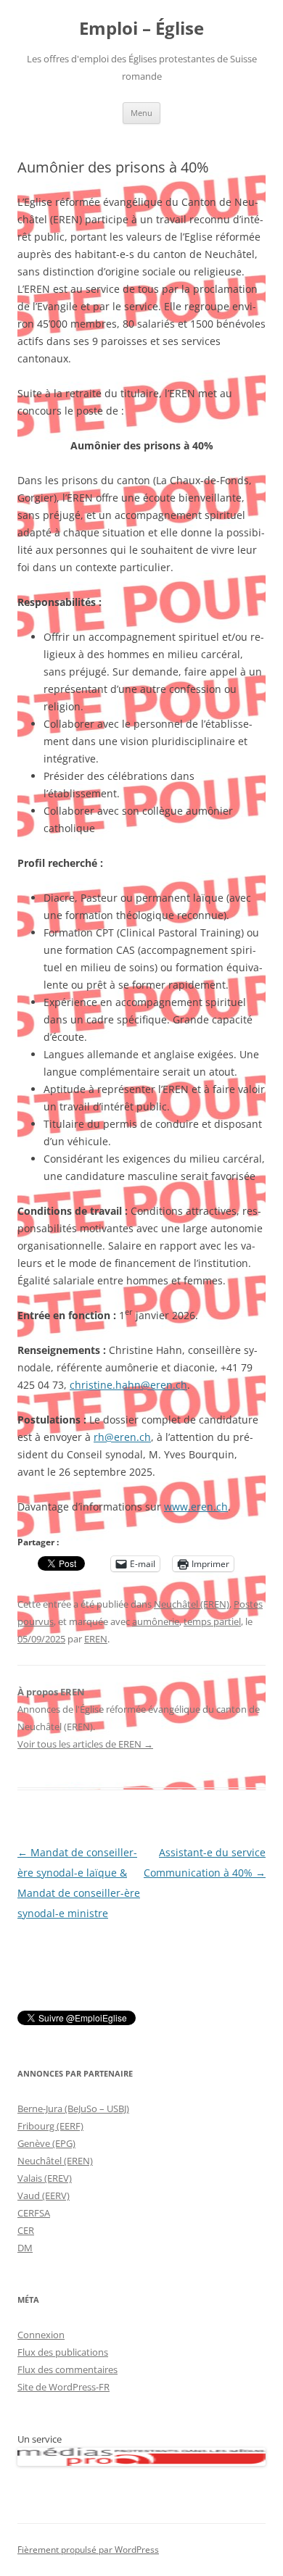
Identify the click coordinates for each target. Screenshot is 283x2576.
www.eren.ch (196, 1507)
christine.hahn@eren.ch (128, 1385)
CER (26, 2230)
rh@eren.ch (122, 1437)
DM (25, 2248)
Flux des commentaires (67, 2369)
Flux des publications (63, 2352)
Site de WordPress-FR (63, 2387)
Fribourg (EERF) (50, 2126)
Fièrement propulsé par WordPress (88, 2550)
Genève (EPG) (46, 2143)
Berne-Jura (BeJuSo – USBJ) (73, 2108)
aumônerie (156, 1621)
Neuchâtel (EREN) (192, 1604)
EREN (96, 1639)
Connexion (41, 2335)
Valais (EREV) (45, 2178)
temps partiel (212, 1621)
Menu (141, 113)
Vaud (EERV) (44, 2195)
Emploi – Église (141, 29)
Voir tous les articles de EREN (85, 1744)
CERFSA (34, 2213)
